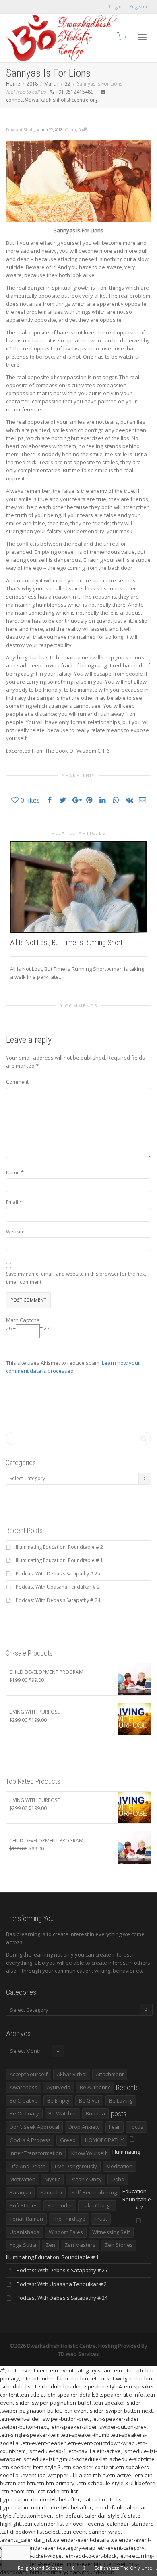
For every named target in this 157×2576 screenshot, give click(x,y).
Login (115, 7)
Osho (70, 130)
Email (12, 1202)
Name (13, 1173)
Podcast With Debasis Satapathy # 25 (58, 1574)
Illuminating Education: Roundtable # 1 (59, 1560)
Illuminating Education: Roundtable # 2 (59, 1547)
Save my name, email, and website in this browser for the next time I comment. (76, 1278)
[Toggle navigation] (142, 37)
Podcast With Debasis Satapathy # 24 (58, 1600)
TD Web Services (78, 2354)
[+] (78, 887)
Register (138, 7)
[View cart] (121, 36)
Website (15, 1232)
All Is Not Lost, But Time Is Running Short (66, 942)
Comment (17, 1082)
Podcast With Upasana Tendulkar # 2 (58, 1587)
